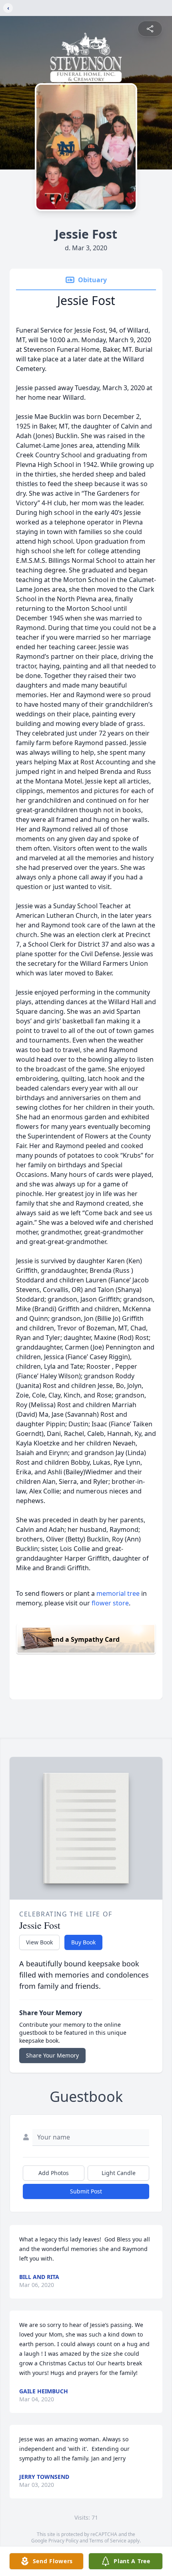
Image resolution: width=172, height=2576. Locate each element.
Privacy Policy (63, 2541)
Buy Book (83, 1942)
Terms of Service (108, 2541)
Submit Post (86, 2191)
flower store (110, 1603)
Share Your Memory (52, 2055)
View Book (39, 1942)
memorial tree (118, 1593)
